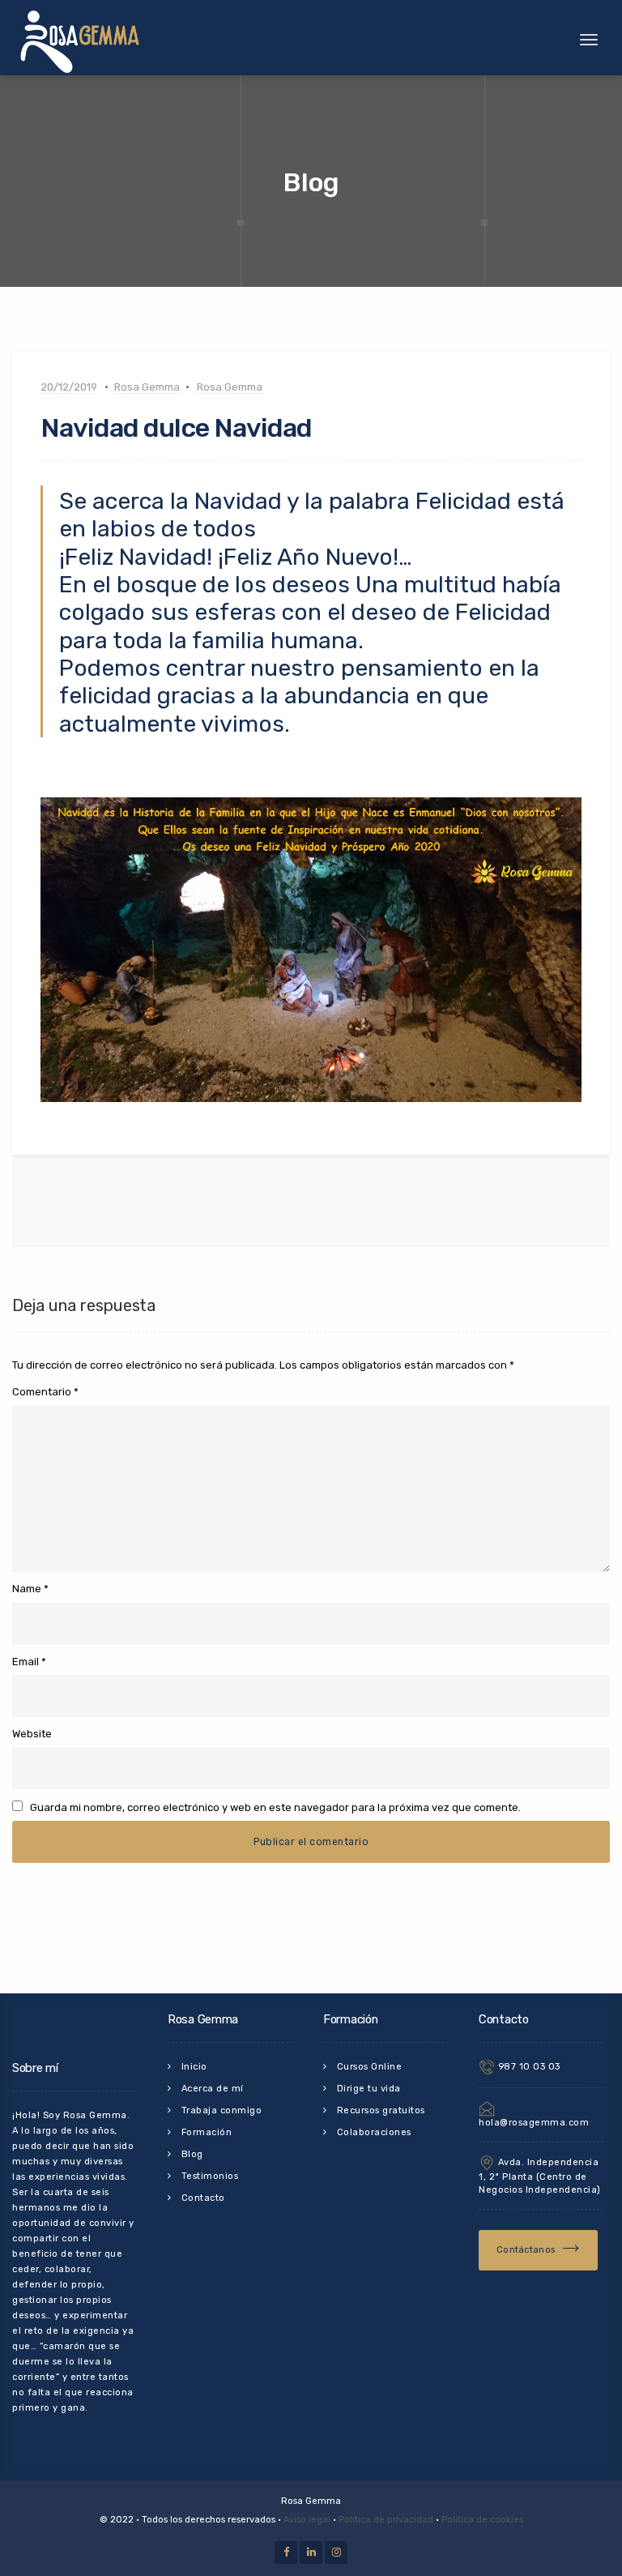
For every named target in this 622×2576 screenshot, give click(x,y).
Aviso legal (307, 2520)
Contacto (203, 2198)
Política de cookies (482, 2520)
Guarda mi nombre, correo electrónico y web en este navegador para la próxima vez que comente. (275, 1807)
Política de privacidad (386, 2520)
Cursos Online (370, 2067)
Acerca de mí (213, 2089)
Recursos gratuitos (381, 2110)
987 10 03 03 (528, 2067)
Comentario (45, 1392)
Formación (207, 2132)
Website (32, 1734)
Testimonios (210, 2176)
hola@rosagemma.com (534, 2123)
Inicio (194, 2067)
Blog (192, 2154)
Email (26, 1662)
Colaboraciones (374, 2132)
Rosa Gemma (147, 387)
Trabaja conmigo (222, 2110)
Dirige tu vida (369, 2089)
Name (27, 1589)
